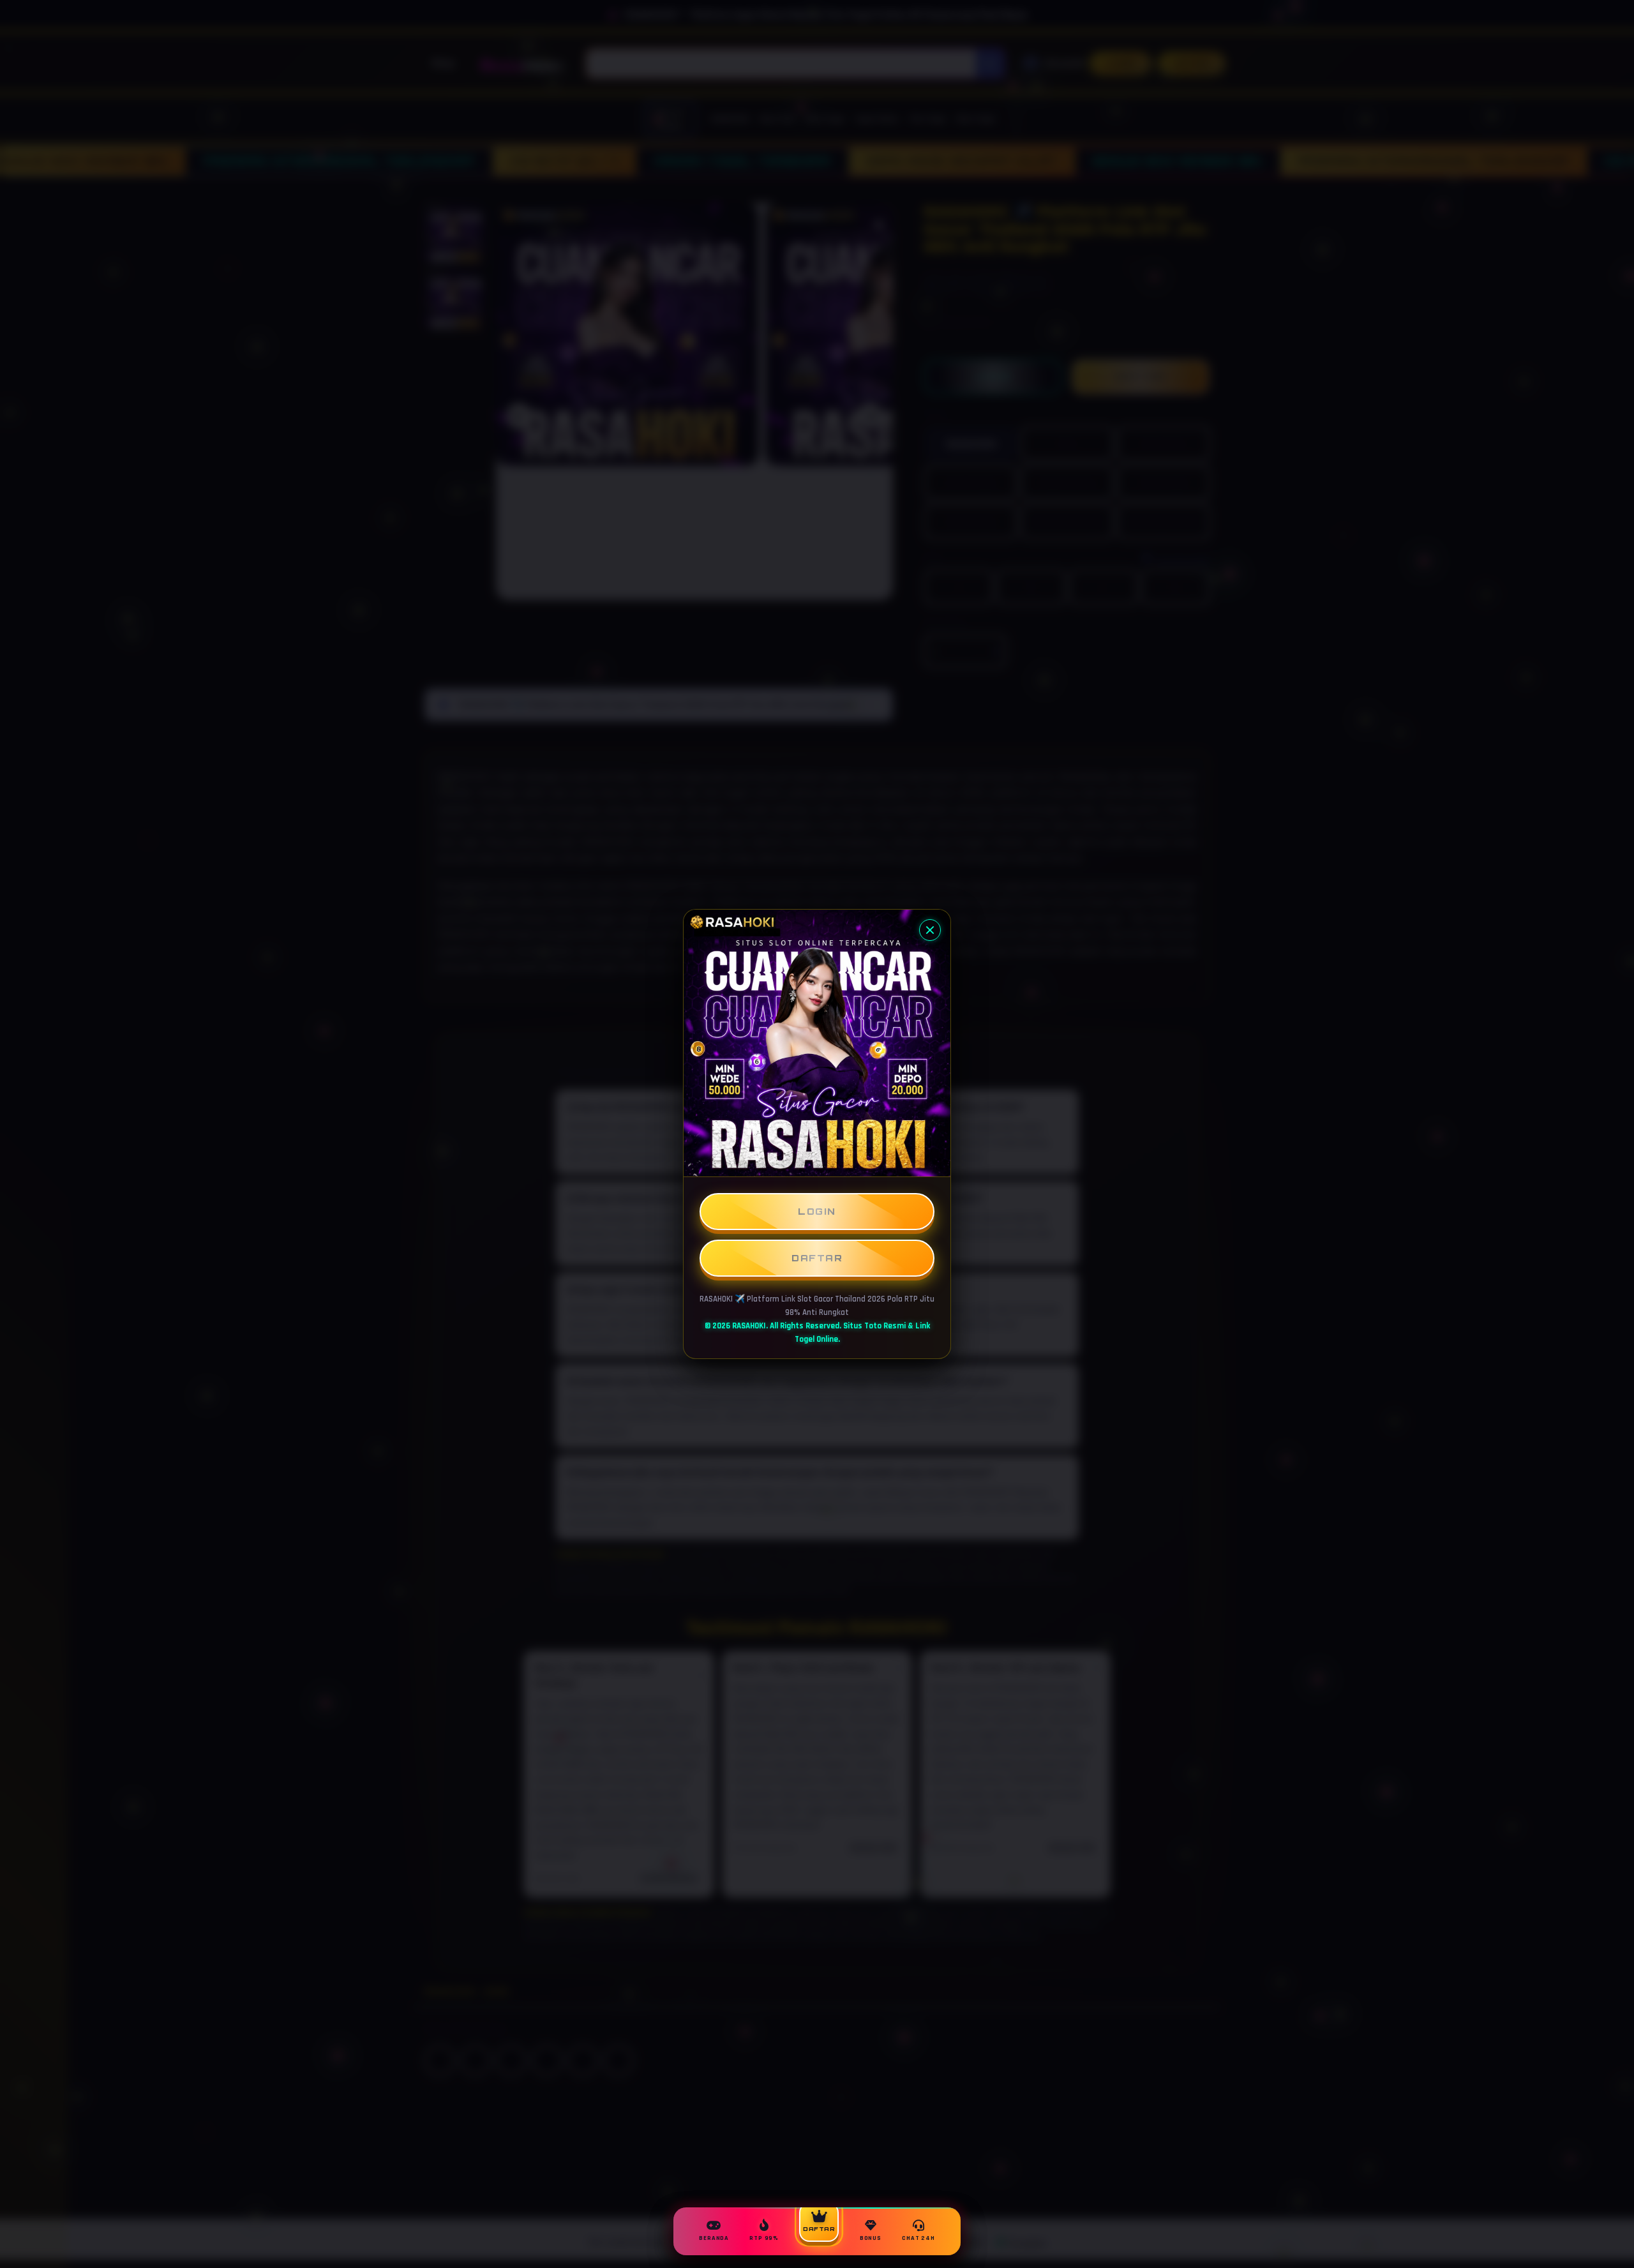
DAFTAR (817, 1258)
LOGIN (817, 1211)
